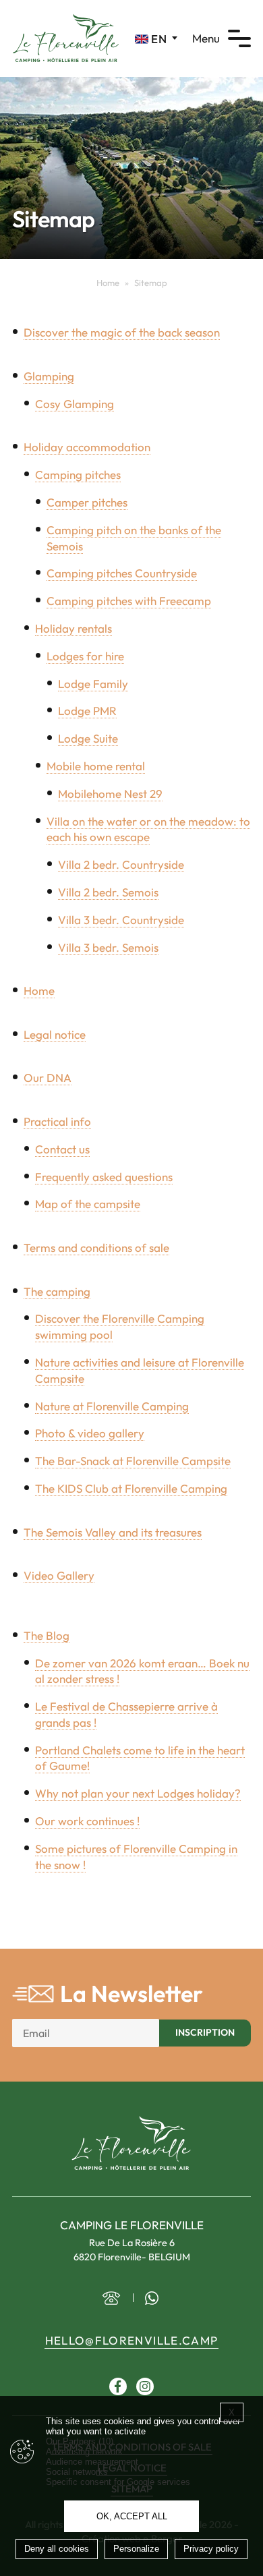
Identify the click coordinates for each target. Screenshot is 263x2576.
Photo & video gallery (90, 1433)
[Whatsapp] (152, 2298)
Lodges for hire (85, 656)
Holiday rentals (74, 628)
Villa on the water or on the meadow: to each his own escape (148, 829)
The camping (57, 1291)
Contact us (62, 1149)
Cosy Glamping (75, 404)
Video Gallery (59, 1575)
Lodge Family (93, 684)
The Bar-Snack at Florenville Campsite (133, 1461)
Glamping (49, 376)
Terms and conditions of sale (96, 1248)
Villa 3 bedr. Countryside (121, 920)
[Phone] (111, 2298)
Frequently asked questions (104, 1177)
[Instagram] (145, 2386)
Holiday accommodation (87, 447)
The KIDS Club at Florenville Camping (131, 1488)
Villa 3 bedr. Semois (108, 947)
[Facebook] (118, 2386)
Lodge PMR (87, 711)
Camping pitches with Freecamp (129, 601)
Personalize (136, 2549)
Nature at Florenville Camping (112, 1406)
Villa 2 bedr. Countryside (121, 864)
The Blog (47, 1635)
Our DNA (48, 1078)
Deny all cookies (57, 2549)
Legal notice (55, 1034)
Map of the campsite (88, 1204)
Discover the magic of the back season (122, 332)
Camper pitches (87, 502)
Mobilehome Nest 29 (110, 794)
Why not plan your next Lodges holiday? (138, 1793)
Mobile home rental (96, 766)
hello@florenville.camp (132, 2340)
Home (108, 283)
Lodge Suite (88, 738)
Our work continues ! (87, 1821)
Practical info (57, 1121)
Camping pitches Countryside (122, 573)
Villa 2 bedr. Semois (108, 892)
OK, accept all (132, 2516)
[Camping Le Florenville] (66, 37)
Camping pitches (78, 475)
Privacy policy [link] (211, 2549)
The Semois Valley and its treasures (113, 1532)
